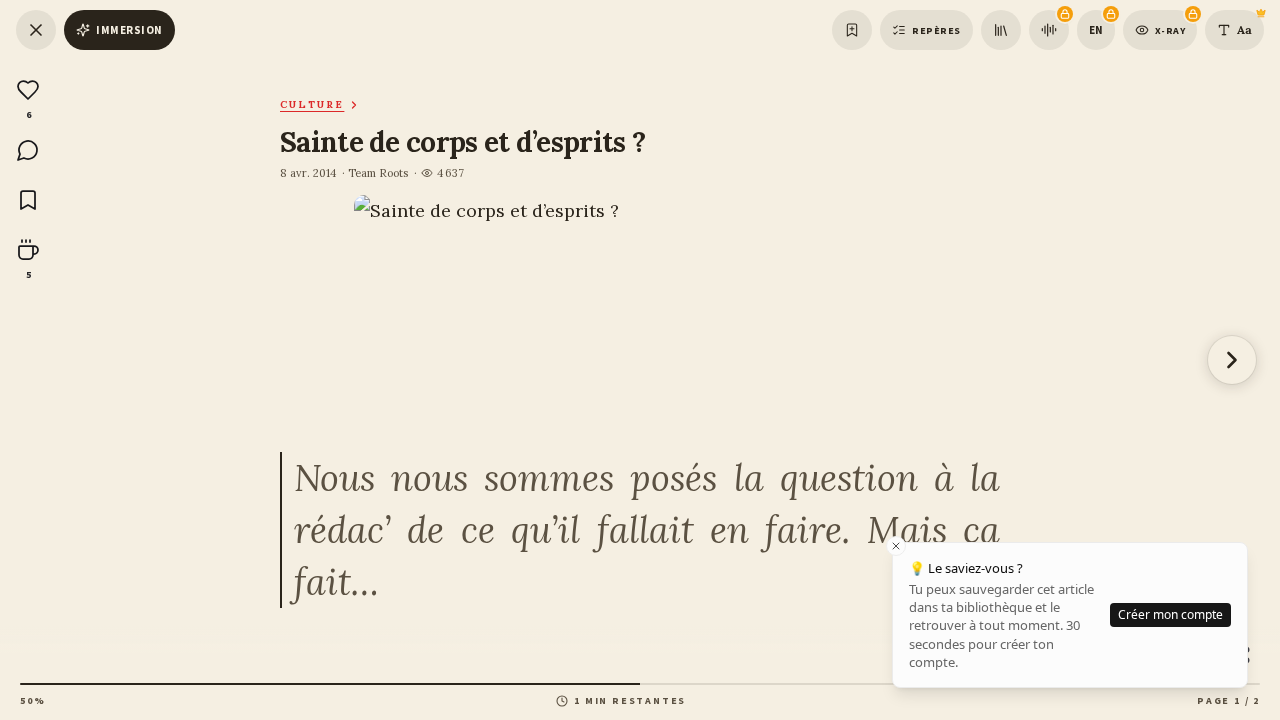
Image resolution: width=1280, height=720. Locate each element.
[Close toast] (896, 546)
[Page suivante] (1232, 360)
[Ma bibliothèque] (1001, 30)
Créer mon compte (1170, 614)
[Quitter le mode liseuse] (36, 30)
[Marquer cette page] (852, 30)
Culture (312, 104)
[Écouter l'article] (1049, 30)
